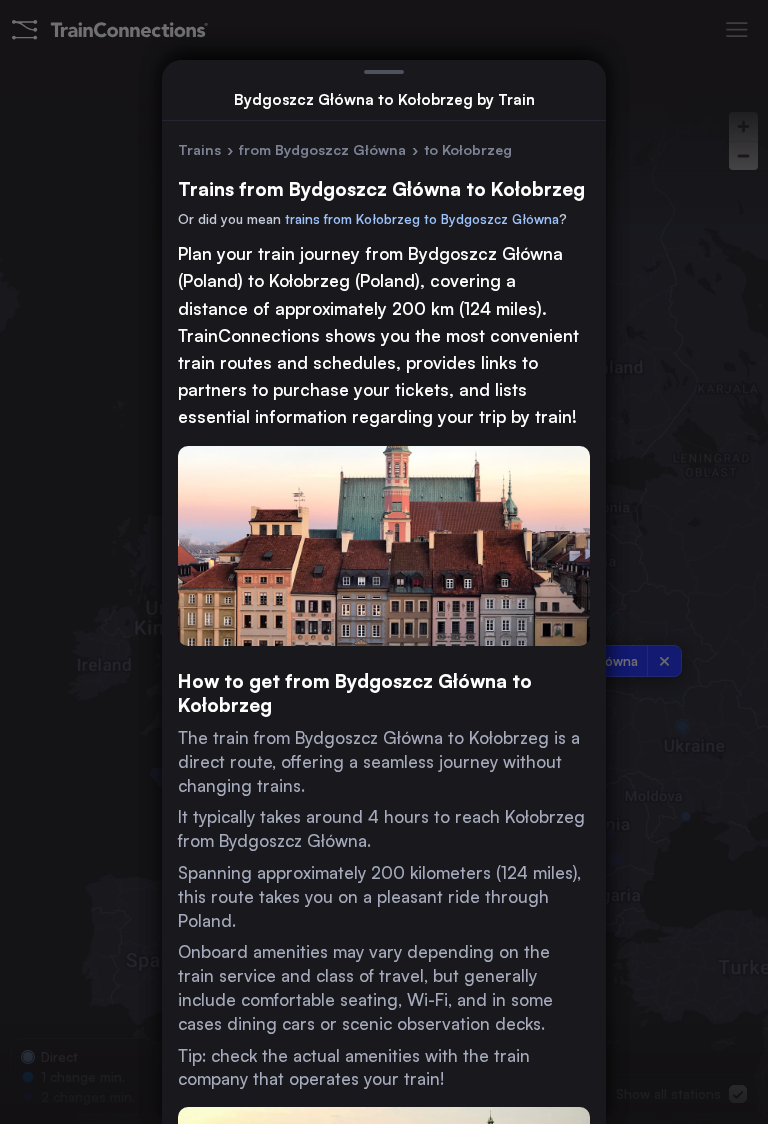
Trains (199, 149)
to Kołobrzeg (468, 149)
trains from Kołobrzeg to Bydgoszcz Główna (422, 219)
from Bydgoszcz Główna (322, 149)
